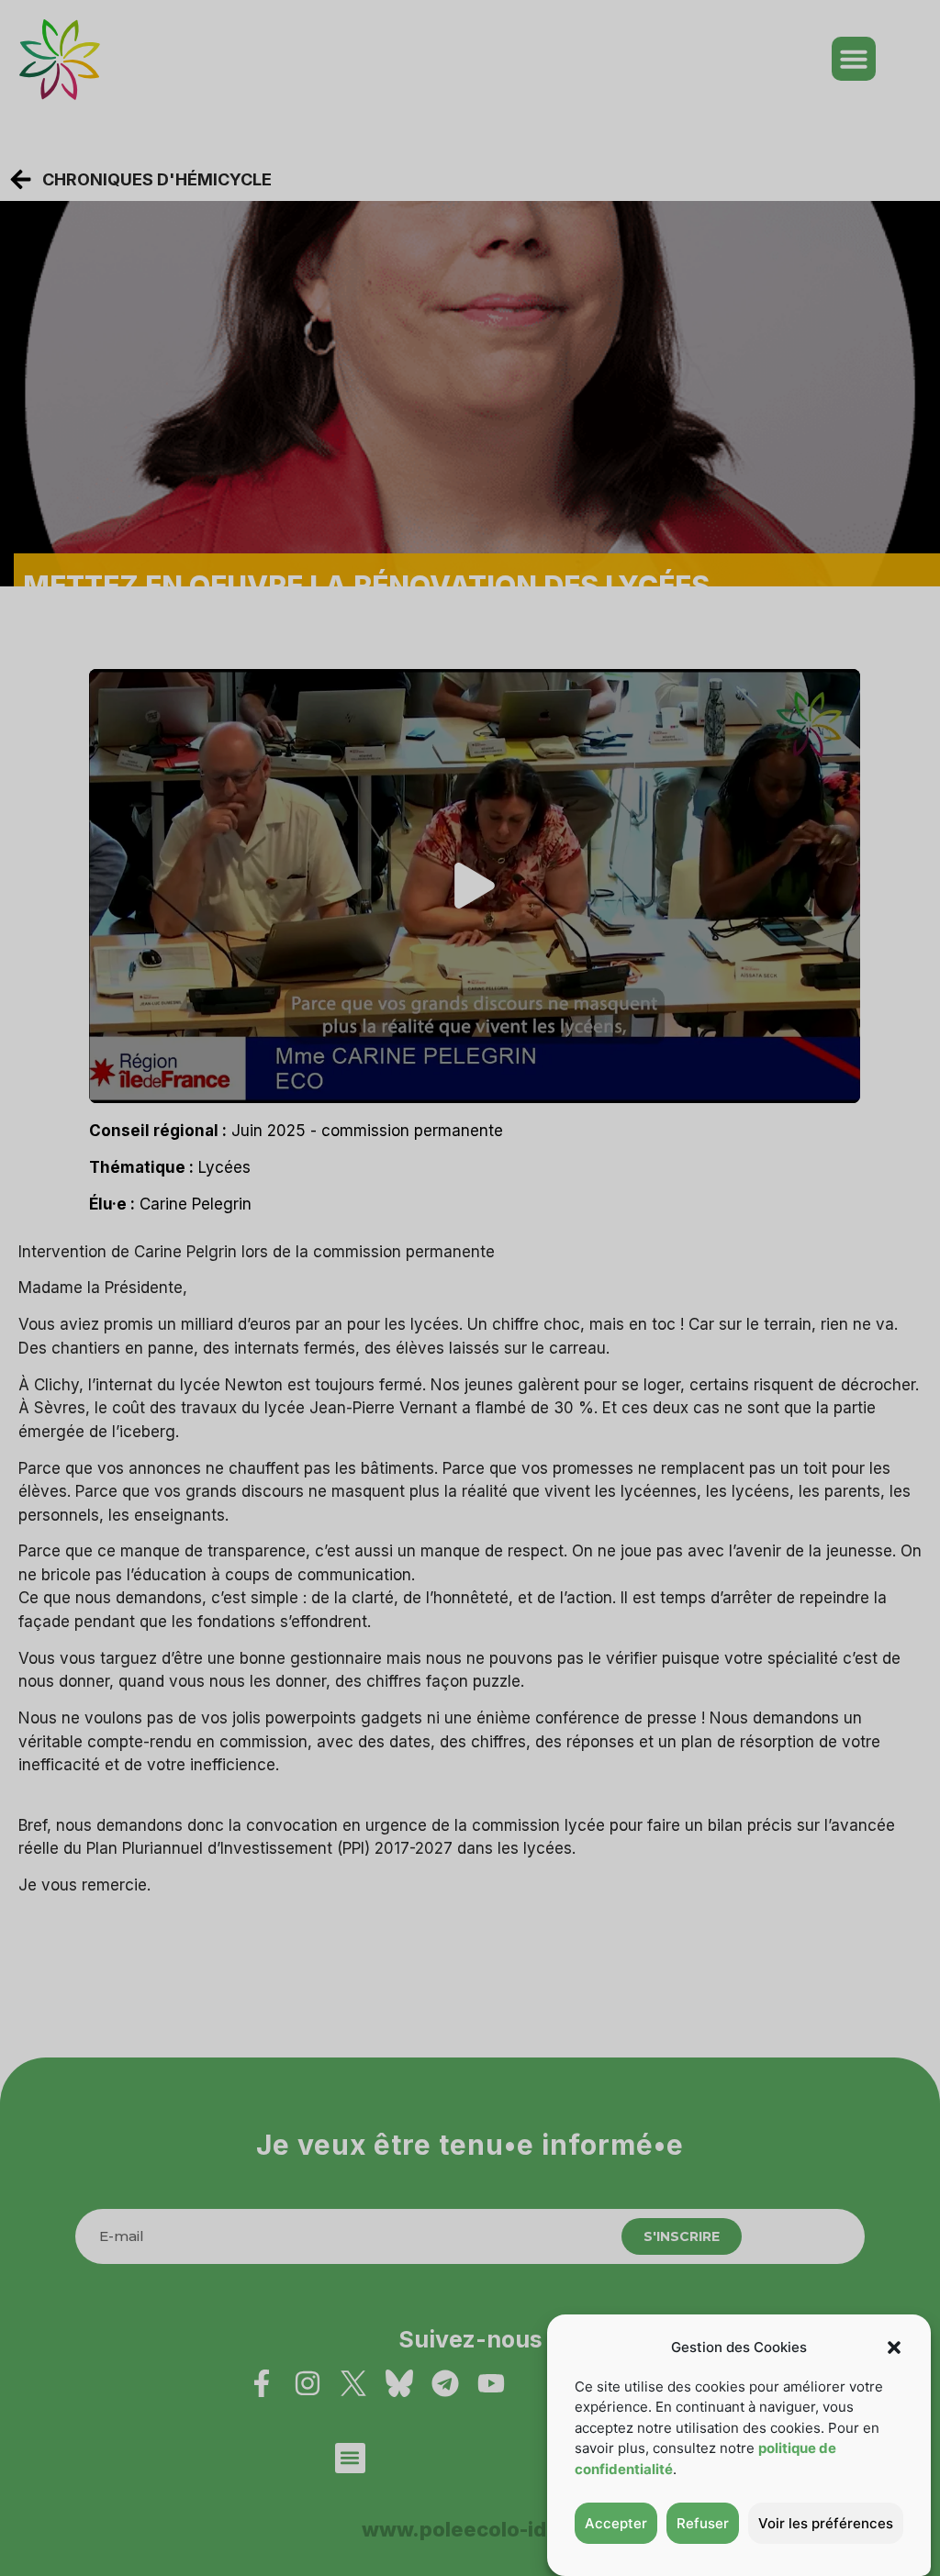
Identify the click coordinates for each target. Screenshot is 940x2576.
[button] (894, 2347)
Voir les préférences (826, 2523)
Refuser (703, 2523)
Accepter (616, 2523)
